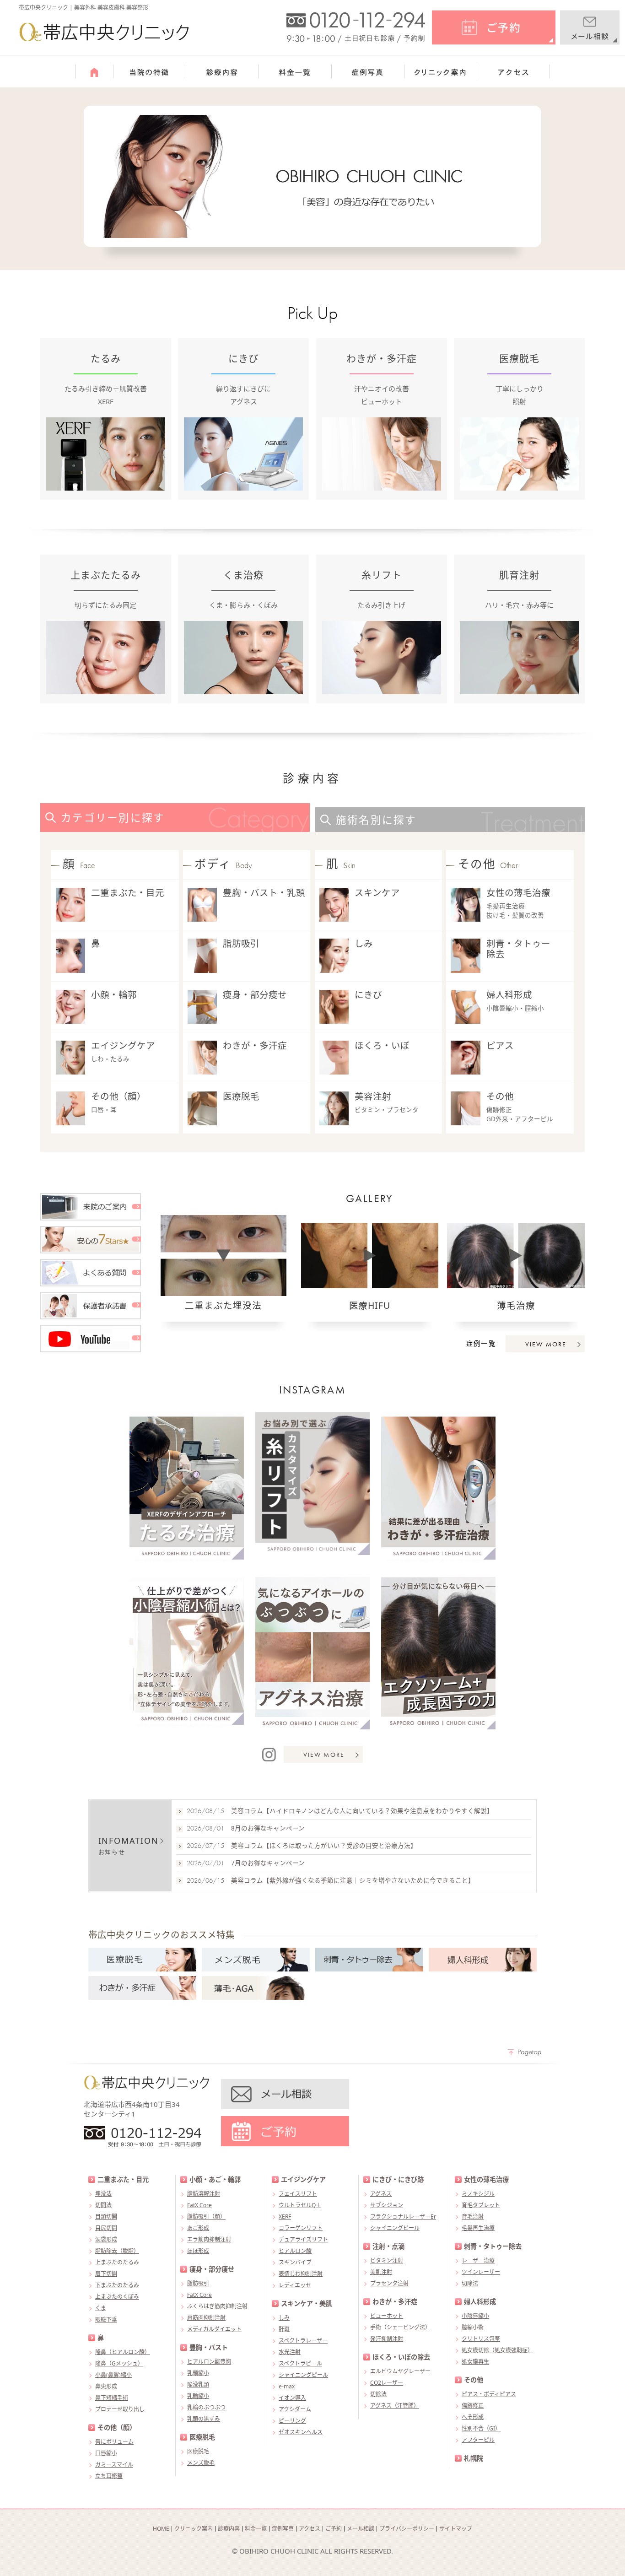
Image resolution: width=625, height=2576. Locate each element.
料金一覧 (256, 2529)
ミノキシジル (478, 2194)
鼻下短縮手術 (112, 2398)
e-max (287, 2386)
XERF (285, 2217)
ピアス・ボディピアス (489, 2394)
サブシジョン (387, 2205)
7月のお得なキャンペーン (268, 1863)
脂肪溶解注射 (204, 2194)
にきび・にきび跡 (398, 2179)
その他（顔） (119, 1096)
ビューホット (387, 2316)
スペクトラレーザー (303, 2341)
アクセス (310, 2529)
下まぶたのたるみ (117, 2285)
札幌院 (474, 2458)
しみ (364, 943)
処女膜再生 (475, 2362)
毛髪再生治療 (478, 2228)
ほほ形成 (198, 2251)
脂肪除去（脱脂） (117, 2251)
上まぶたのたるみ (117, 2262)
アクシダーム (295, 2409)
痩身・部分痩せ (255, 995)
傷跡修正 (473, 2406)
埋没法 (103, 2194)
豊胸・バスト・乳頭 (264, 893)
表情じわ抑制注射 (301, 2274)
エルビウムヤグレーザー (400, 2371)
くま (101, 2308)
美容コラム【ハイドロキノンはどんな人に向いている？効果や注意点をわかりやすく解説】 (362, 1811)
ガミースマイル (114, 2465)
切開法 (103, 2205)
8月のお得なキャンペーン (268, 1828)
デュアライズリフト (303, 2239)
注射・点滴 (388, 2246)
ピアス (500, 1045)
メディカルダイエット (214, 2329)
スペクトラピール (300, 2363)
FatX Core (199, 2205)
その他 (500, 1096)
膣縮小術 (473, 2327)
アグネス (381, 2194)
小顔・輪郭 (114, 995)
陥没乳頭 (198, 2384)
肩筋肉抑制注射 (206, 2318)
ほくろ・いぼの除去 (401, 2357)
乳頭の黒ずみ (204, 2419)
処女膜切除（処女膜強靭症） (497, 2350)
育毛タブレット (481, 2205)
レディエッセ (295, 2285)
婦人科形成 (509, 995)
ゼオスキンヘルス (301, 2432)
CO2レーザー (387, 2383)
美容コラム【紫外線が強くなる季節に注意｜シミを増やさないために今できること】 (353, 1880)
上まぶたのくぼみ (117, 2297)
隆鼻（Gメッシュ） (119, 2363)
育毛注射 (473, 2217)
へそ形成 (473, 2417)
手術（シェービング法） (400, 2327)
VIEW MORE (546, 1344)
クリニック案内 (194, 2529)
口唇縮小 (106, 2453)
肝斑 (284, 2329)
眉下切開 (106, 2274)
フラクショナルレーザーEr (403, 2217)
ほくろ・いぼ (382, 1045)
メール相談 (361, 2529)
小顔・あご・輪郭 (215, 2179)
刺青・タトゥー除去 (518, 949)
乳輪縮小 (198, 2396)
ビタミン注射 (387, 2260)
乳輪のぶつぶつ (206, 2407)
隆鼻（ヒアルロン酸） (123, 2352)
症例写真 (283, 2529)
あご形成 (198, 2228)
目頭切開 (106, 2217)
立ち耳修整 (109, 2476)
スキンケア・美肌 (307, 2303)
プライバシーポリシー (407, 2529)
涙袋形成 (106, 2239)
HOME (161, 2529)
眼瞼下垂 (106, 2319)
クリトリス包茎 (481, 2339)
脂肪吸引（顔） (206, 2217)
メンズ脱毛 (201, 2463)
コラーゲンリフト (301, 2228)
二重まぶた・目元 (128, 893)
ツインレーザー (481, 2272)
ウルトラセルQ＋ (300, 2205)
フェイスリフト (298, 2194)
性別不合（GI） (481, 2428)
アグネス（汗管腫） (395, 2406)
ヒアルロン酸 (295, 2251)
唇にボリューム (114, 2442)
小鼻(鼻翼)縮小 (113, 2375)
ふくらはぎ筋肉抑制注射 (217, 2306)
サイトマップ (456, 2529)
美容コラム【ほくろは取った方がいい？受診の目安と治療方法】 (324, 1846)
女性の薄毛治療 (518, 893)
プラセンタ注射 (389, 2283)
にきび (368, 995)
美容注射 (373, 1096)
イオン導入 (292, 2398)
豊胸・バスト (209, 2347)
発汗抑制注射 (387, 2339)
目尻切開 (106, 2228)
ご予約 (334, 2529)
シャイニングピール (303, 2375)
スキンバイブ (295, 2262)
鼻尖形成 (106, 2386)
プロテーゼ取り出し (120, 2409)
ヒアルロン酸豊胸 (209, 2362)
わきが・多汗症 (255, 1045)
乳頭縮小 (198, 2373)
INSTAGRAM (313, 1390)
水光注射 (290, 2352)
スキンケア (377, 893)
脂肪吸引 (241, 943)
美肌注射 (381, 2272)
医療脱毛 (241, 1096)
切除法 (378, 2394)
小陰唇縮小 (475, 2316)
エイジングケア (123, 1045)
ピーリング (292, 2421)
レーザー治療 (478, 2260)
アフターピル (478, 2440)
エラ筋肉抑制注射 (209, 2239)
